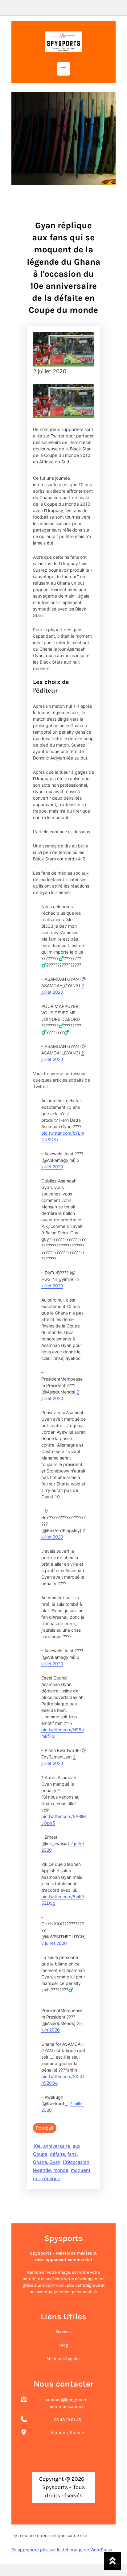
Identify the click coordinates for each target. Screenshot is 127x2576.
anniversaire (57, 2146)
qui (36, 2178)
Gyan (55, 2162)
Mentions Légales (63, 2359)
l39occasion (76, 2162)
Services (63, 2332)
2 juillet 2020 (54, 1943)
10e (37, 2146)
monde (61, 2170)
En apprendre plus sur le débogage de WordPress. (62, 2550)
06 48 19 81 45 (68, 2420)
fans (72, 2154)
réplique (51, 2178)
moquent (81, 2170)
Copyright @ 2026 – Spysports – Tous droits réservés (64, 2487)
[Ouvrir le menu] (63, 69)
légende (42, 2170)
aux (77, 2146)
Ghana (40, 2162)
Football (45, 2128)
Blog (64, 2345)
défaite (57, 2154)
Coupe (40, 2154)
